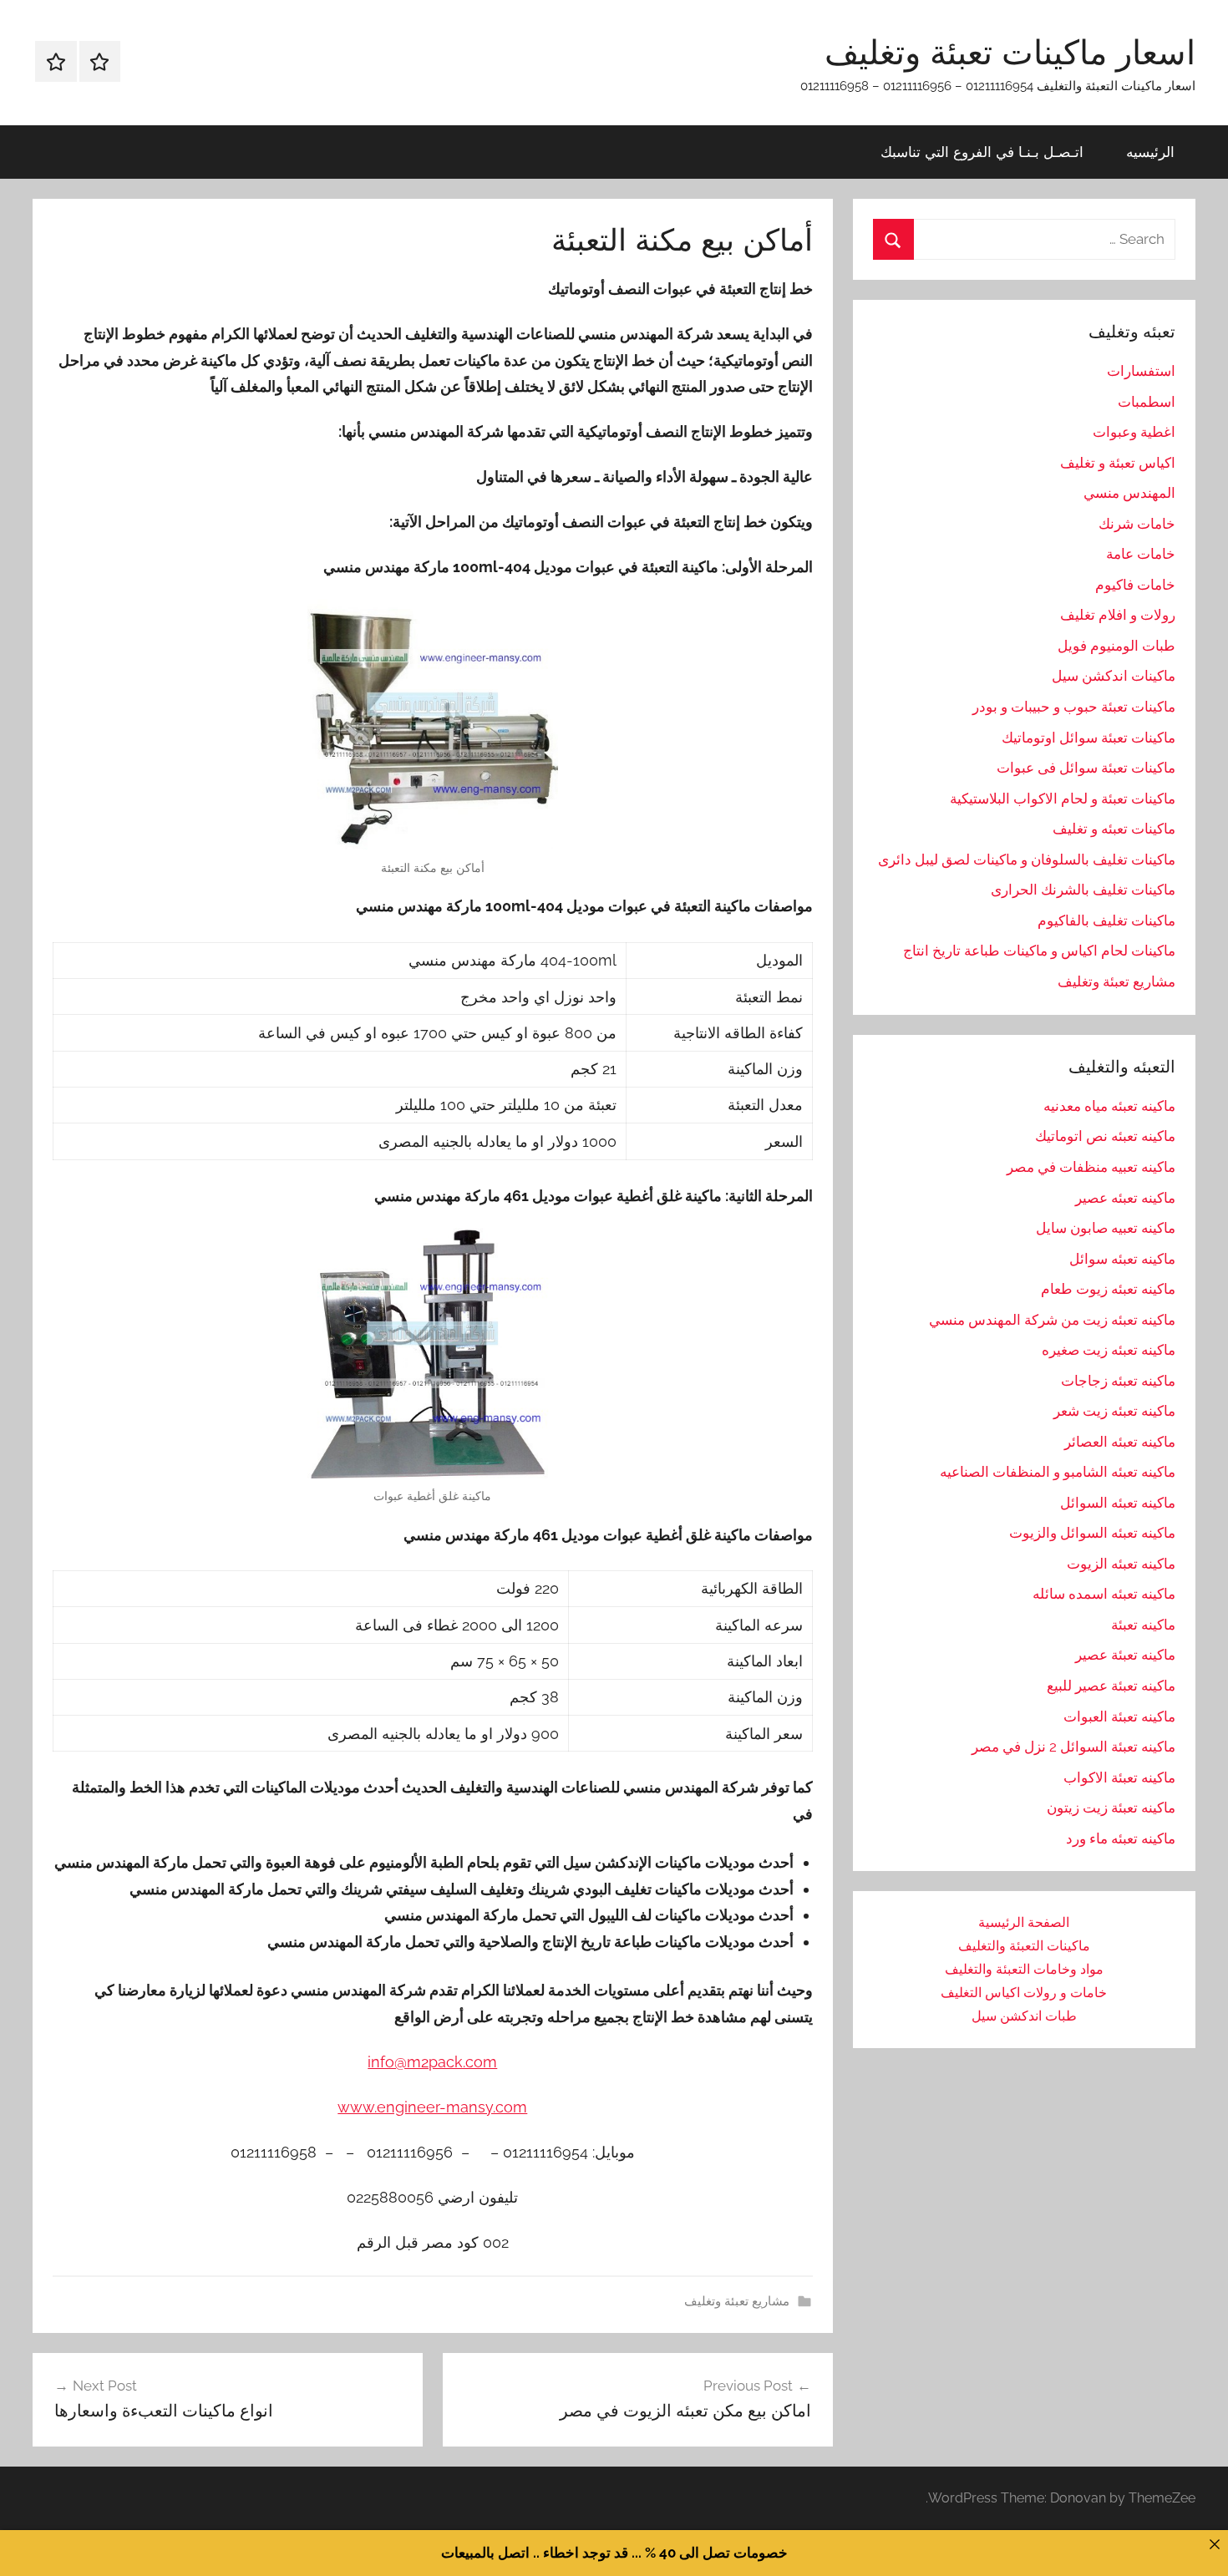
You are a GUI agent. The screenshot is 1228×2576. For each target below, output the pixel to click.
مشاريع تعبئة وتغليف (737, 2301)
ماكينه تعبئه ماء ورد (1121, 1838)
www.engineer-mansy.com (432, 2107)
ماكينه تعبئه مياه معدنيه (1109, 1106)
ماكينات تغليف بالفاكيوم (1106, 920)
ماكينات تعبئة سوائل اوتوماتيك (1088, 738)
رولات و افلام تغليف (1118, 615)
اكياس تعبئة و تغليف (1118, 463)
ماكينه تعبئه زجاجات (1118, 1381)
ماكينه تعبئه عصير (1125, 1198)
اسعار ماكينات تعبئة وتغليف (1010, 52)
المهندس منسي (1129, 493)
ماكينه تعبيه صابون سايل (1106, 1228)
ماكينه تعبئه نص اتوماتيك (1105, 1136)
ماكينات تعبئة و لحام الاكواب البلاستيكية (1063, 799)
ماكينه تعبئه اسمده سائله (1104, 1594)
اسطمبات (1147, 402)
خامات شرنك (1137, 524)
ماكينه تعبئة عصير (1125, 1655)
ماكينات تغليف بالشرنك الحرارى (1083, 890)
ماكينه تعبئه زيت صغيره (1109, 1350)
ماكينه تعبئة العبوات (1119, 1716)
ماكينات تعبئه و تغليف (1114, 829)
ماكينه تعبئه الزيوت (1121, 1564)
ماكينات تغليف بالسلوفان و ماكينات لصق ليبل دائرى (1027, 860)
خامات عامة (1141, 554)
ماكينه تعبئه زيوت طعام (1108, 1289)
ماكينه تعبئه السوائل (1118, 1503)
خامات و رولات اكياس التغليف (1024, 1993)
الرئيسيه (1150, 152)
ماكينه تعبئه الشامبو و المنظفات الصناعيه (1058, 1472)
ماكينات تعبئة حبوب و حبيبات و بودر (1074, 707)
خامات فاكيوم (1135, 585)
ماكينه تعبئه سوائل (1122, 1259)
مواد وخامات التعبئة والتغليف (1024, 1969)
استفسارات (1141, 371)
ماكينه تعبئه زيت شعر (1114, 1411)
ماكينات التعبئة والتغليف (1024, 1946)
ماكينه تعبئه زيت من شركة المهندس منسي (1052, 1320)
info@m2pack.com (432, 2062)
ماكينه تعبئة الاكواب (1119, 1777)
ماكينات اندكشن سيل (1114, 676)
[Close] (1214, 2544)
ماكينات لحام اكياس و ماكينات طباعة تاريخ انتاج (1039, 951)
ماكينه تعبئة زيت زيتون (1111, 1808)
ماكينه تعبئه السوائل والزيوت (1092, 1533)
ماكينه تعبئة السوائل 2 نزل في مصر (1073, 1747)
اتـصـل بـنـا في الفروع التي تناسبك (982, 152)
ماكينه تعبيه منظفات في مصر (1091, 1167)
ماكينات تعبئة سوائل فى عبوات (1086, 768)
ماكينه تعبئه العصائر (1120, 1442)
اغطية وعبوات (1134, 432)
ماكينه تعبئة (1143, 1625)
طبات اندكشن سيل (1024, 2016)
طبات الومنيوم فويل (1116, 646)
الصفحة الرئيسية (1024, 1922)
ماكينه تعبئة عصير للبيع (1111, 1686)
